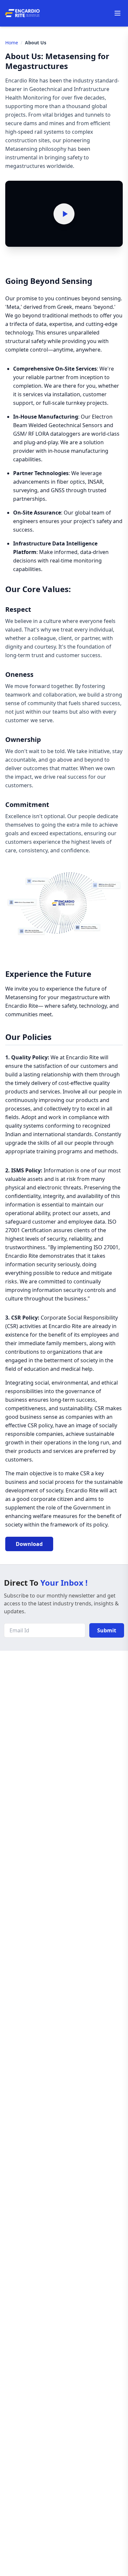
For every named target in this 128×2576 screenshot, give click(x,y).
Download (29, 1544)
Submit (107, 1630)
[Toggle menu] (117, 13)
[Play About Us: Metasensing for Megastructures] (64, 214)
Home (12, 43)
